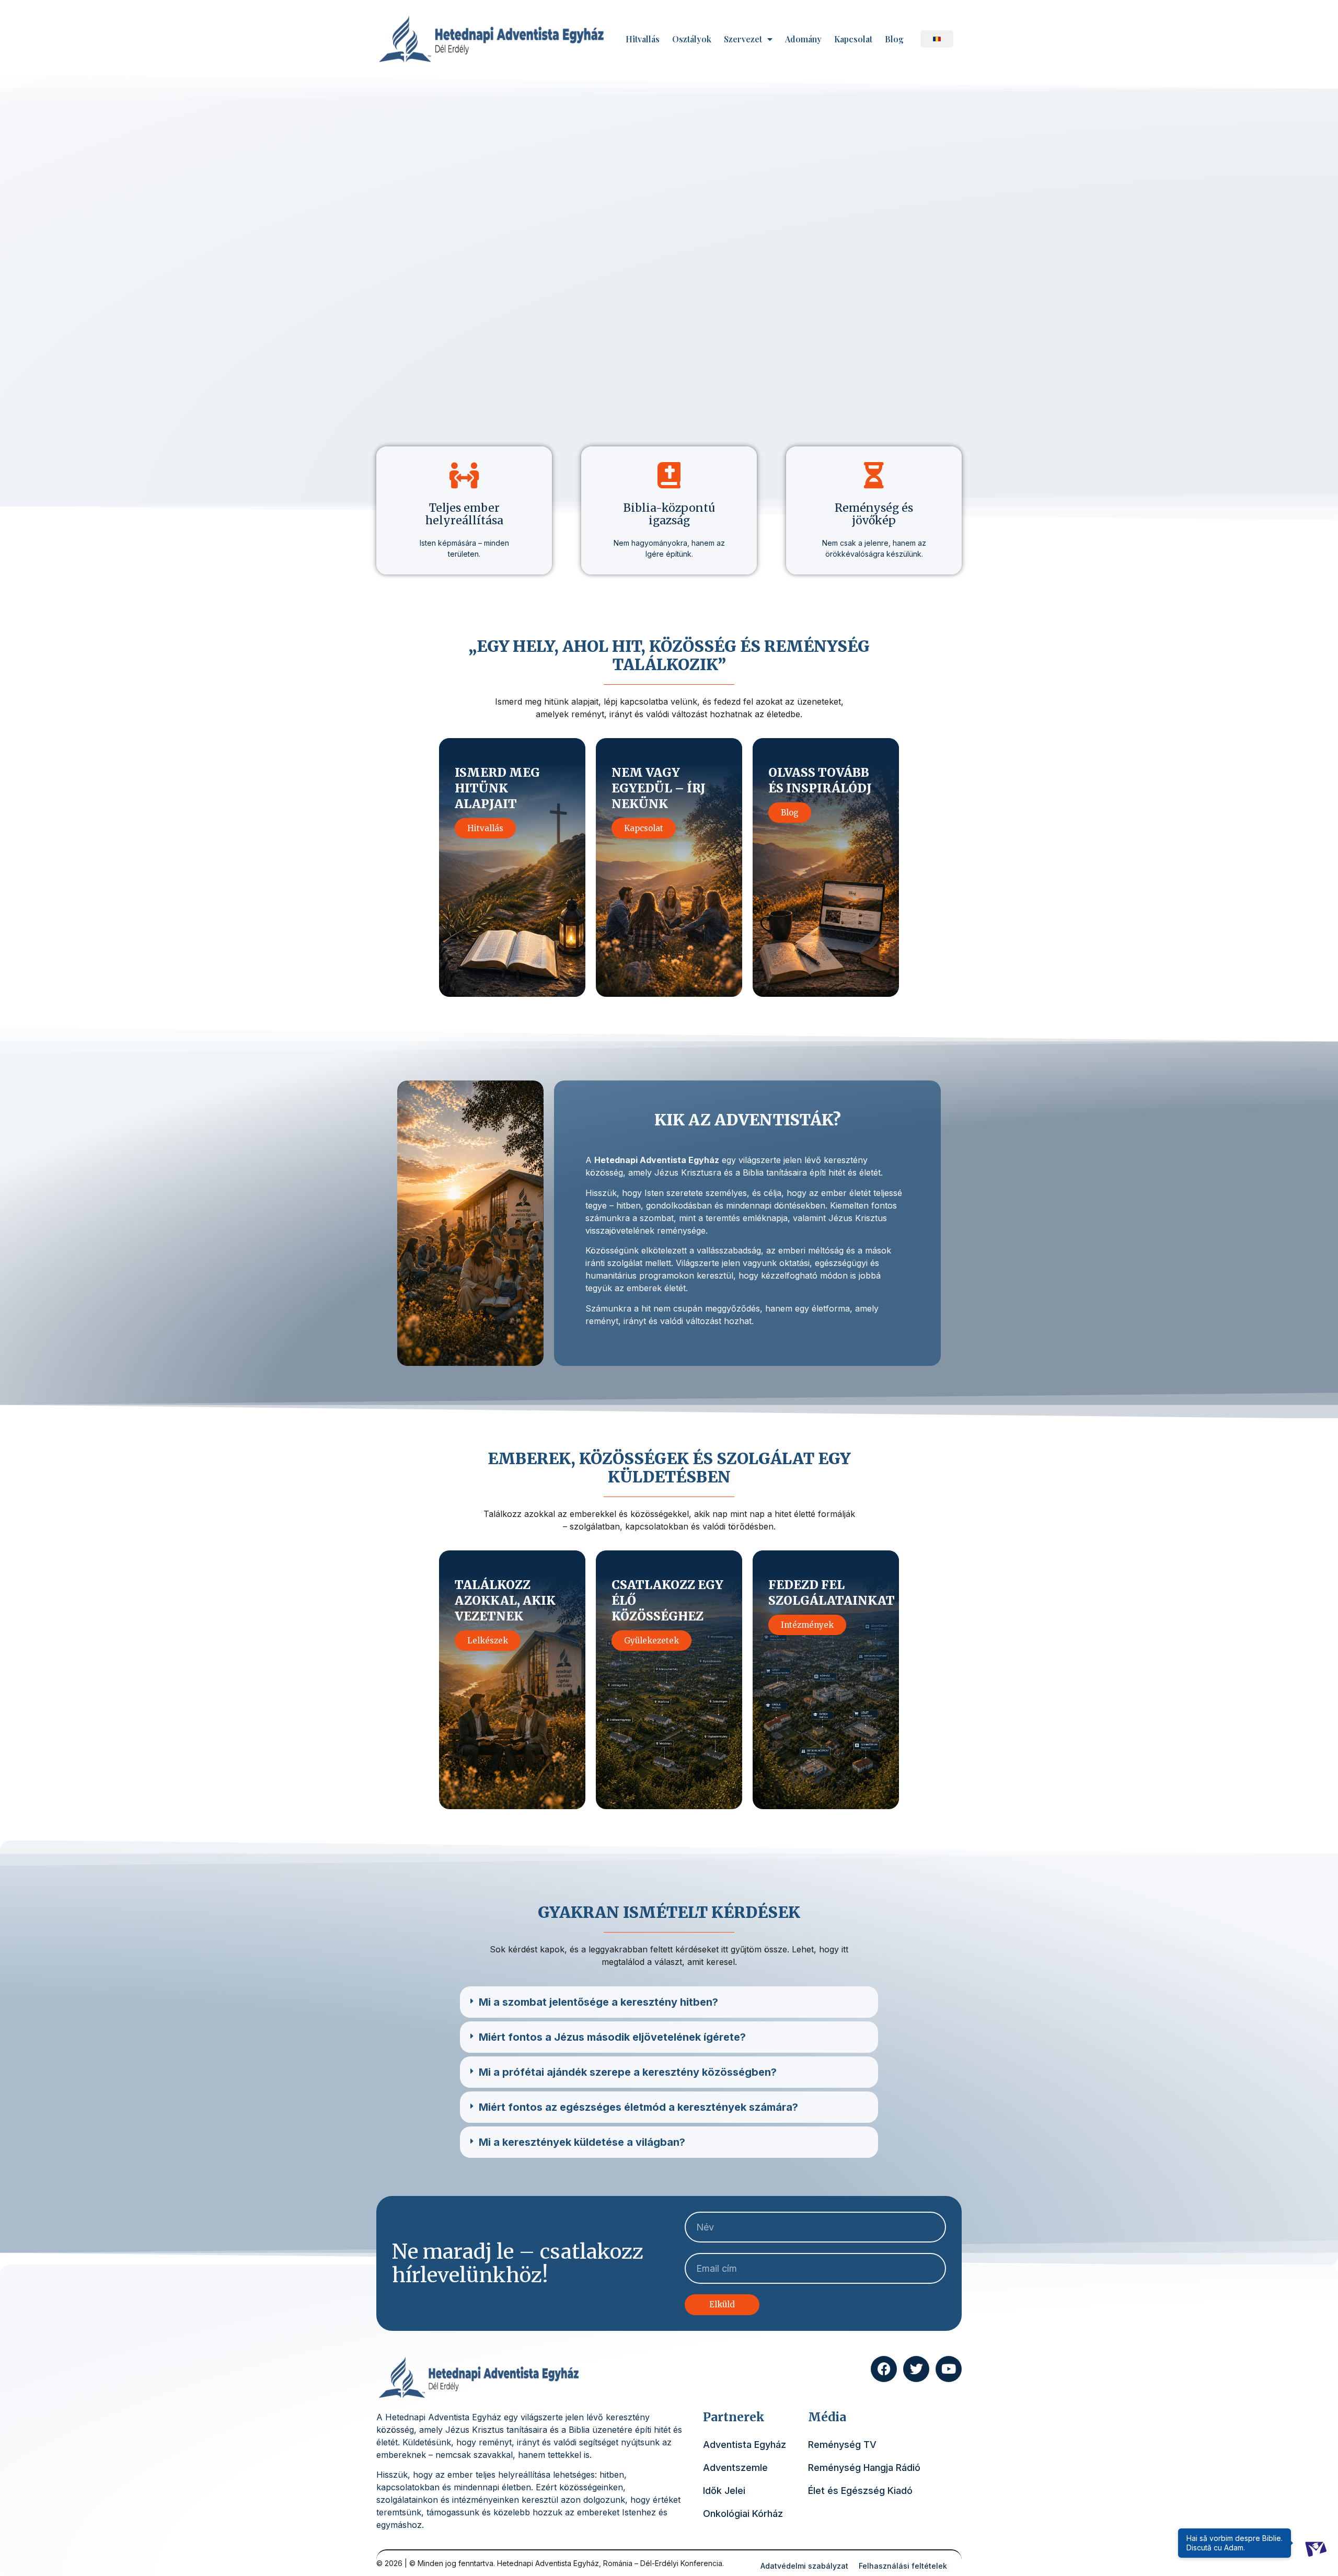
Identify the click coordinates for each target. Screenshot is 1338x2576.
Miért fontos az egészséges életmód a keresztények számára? (638, 2107)
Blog (894, 39)
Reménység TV (842, 2445)
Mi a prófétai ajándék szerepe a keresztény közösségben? (628, 2072)
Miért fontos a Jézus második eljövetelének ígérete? (612, 2037)
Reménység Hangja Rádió (864, 2468)
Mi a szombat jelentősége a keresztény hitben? (598, 2002)
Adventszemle (735, 2468)
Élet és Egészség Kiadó (860, 2491)
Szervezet (743, 39)
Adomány (803, 39)
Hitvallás (643, 39)
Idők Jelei (724, 2491)
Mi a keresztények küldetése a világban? (582, 2142)
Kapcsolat (853, 39)
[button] (669, 2002)
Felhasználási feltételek (903, 2566)
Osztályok (692, 39)
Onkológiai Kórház (743, 2514)
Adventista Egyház (745, 2445)
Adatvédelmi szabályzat (804, 2566)
